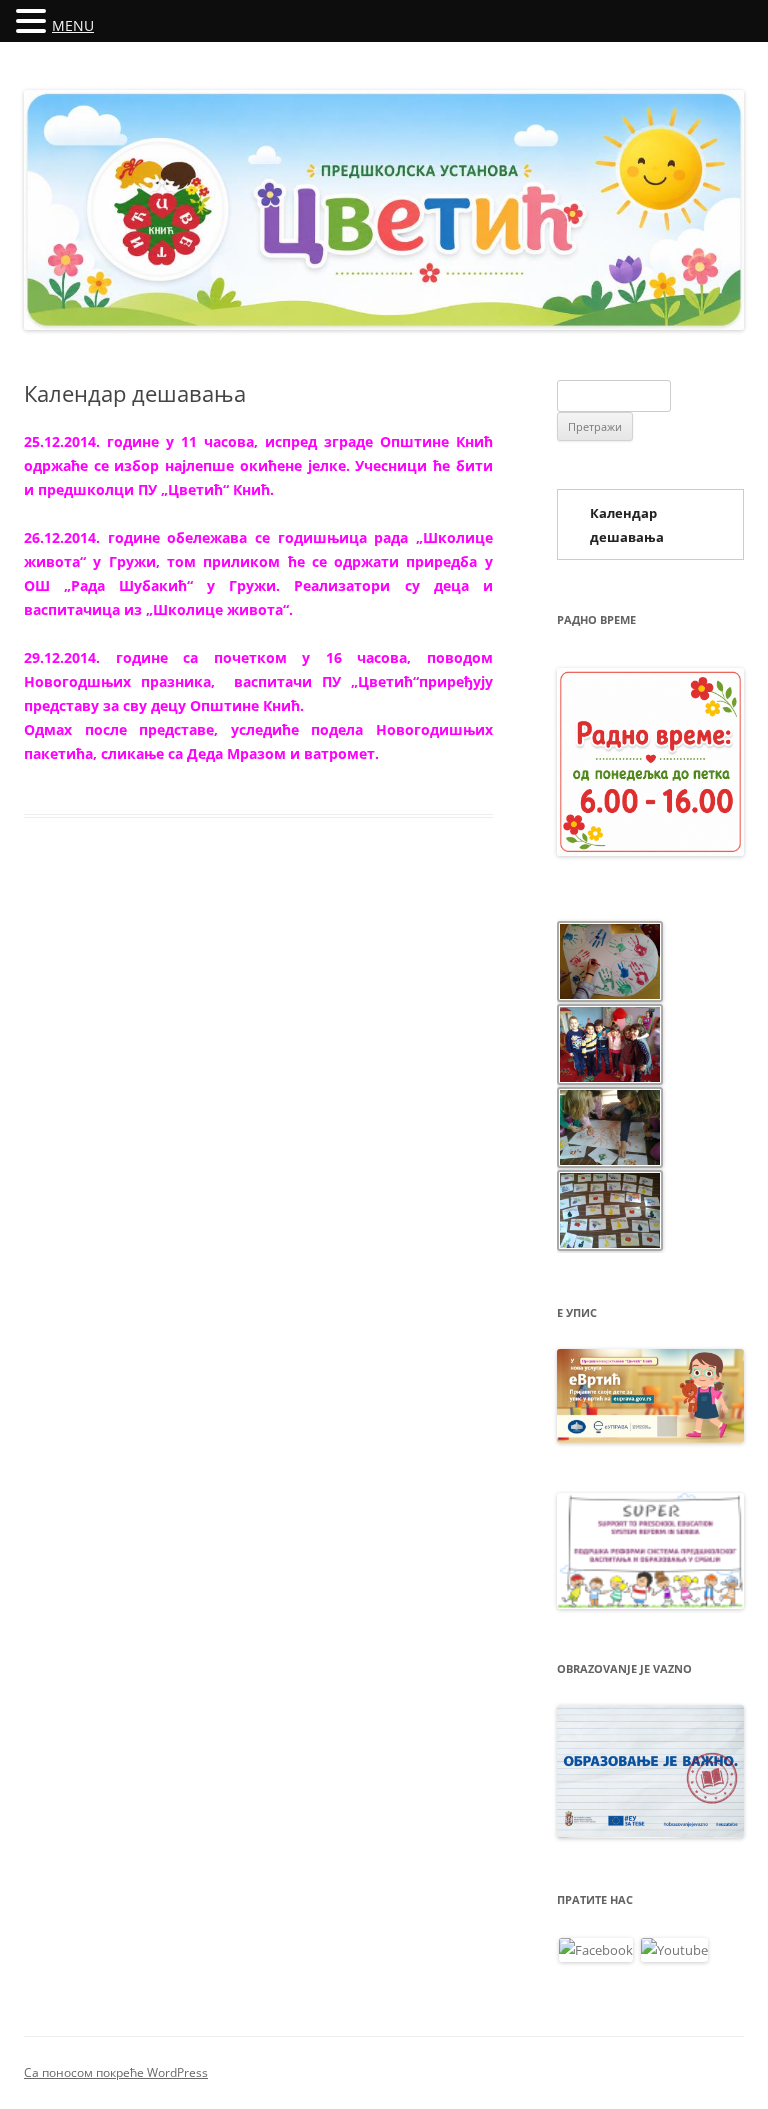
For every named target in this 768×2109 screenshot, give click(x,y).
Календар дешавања (627, 525)
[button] (34, 20)
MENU (73, 25)
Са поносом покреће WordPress (116, 2072)
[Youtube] (674, 1948)
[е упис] (651, 1437)
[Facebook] (596, 1948)
